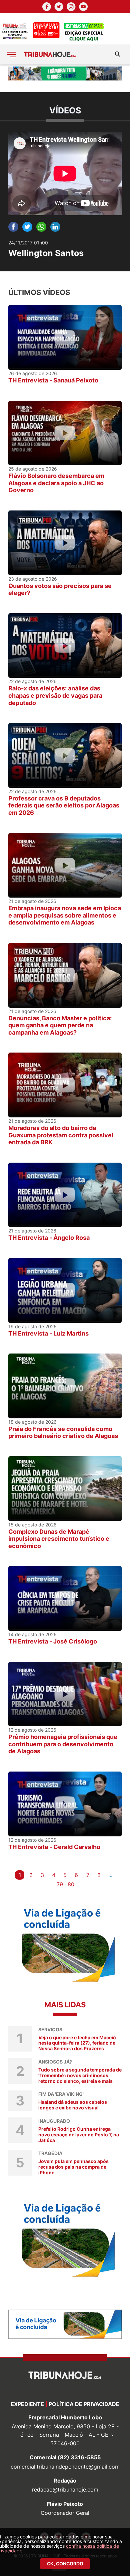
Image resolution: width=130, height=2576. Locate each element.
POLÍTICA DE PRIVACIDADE (84, 2404)
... (110, 1875)
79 (60, 1884)
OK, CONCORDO (65, 2564)
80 (71, 1884)
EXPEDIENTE (27, 2404)
